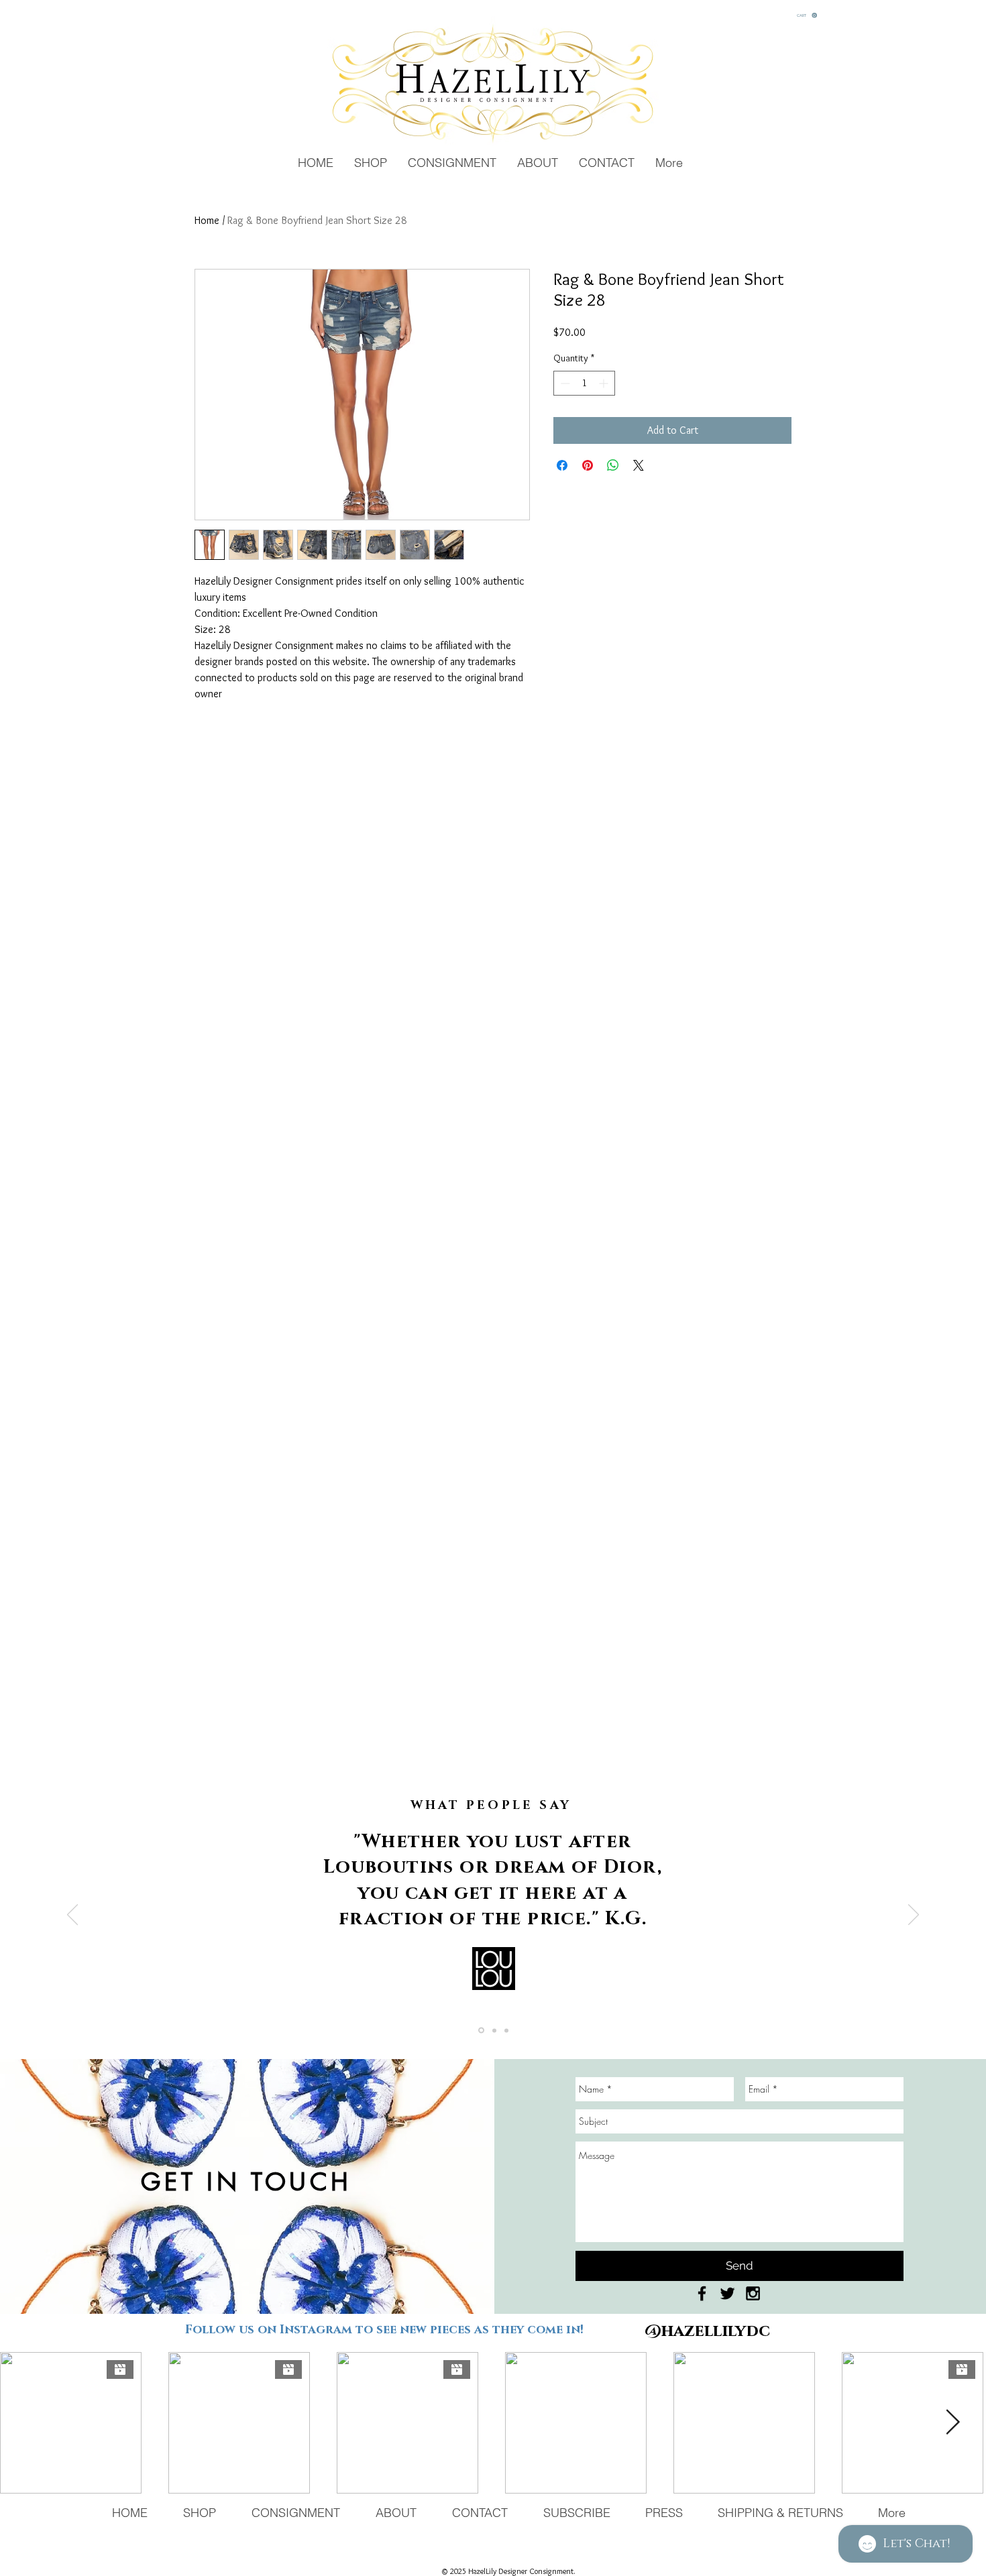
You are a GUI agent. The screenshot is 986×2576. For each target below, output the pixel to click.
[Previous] (72, 1916)
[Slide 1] (481, 2031)
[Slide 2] (494, 2030)
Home (207, 220)
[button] (807, 15)
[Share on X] (639, 465)
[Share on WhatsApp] (613, 465)
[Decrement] (564, 383)
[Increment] (605, 383)
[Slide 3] (506, 2030)
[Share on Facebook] (562, 465)
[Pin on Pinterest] (588, 465)
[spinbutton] (584, 383)
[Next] (914, 1916)
